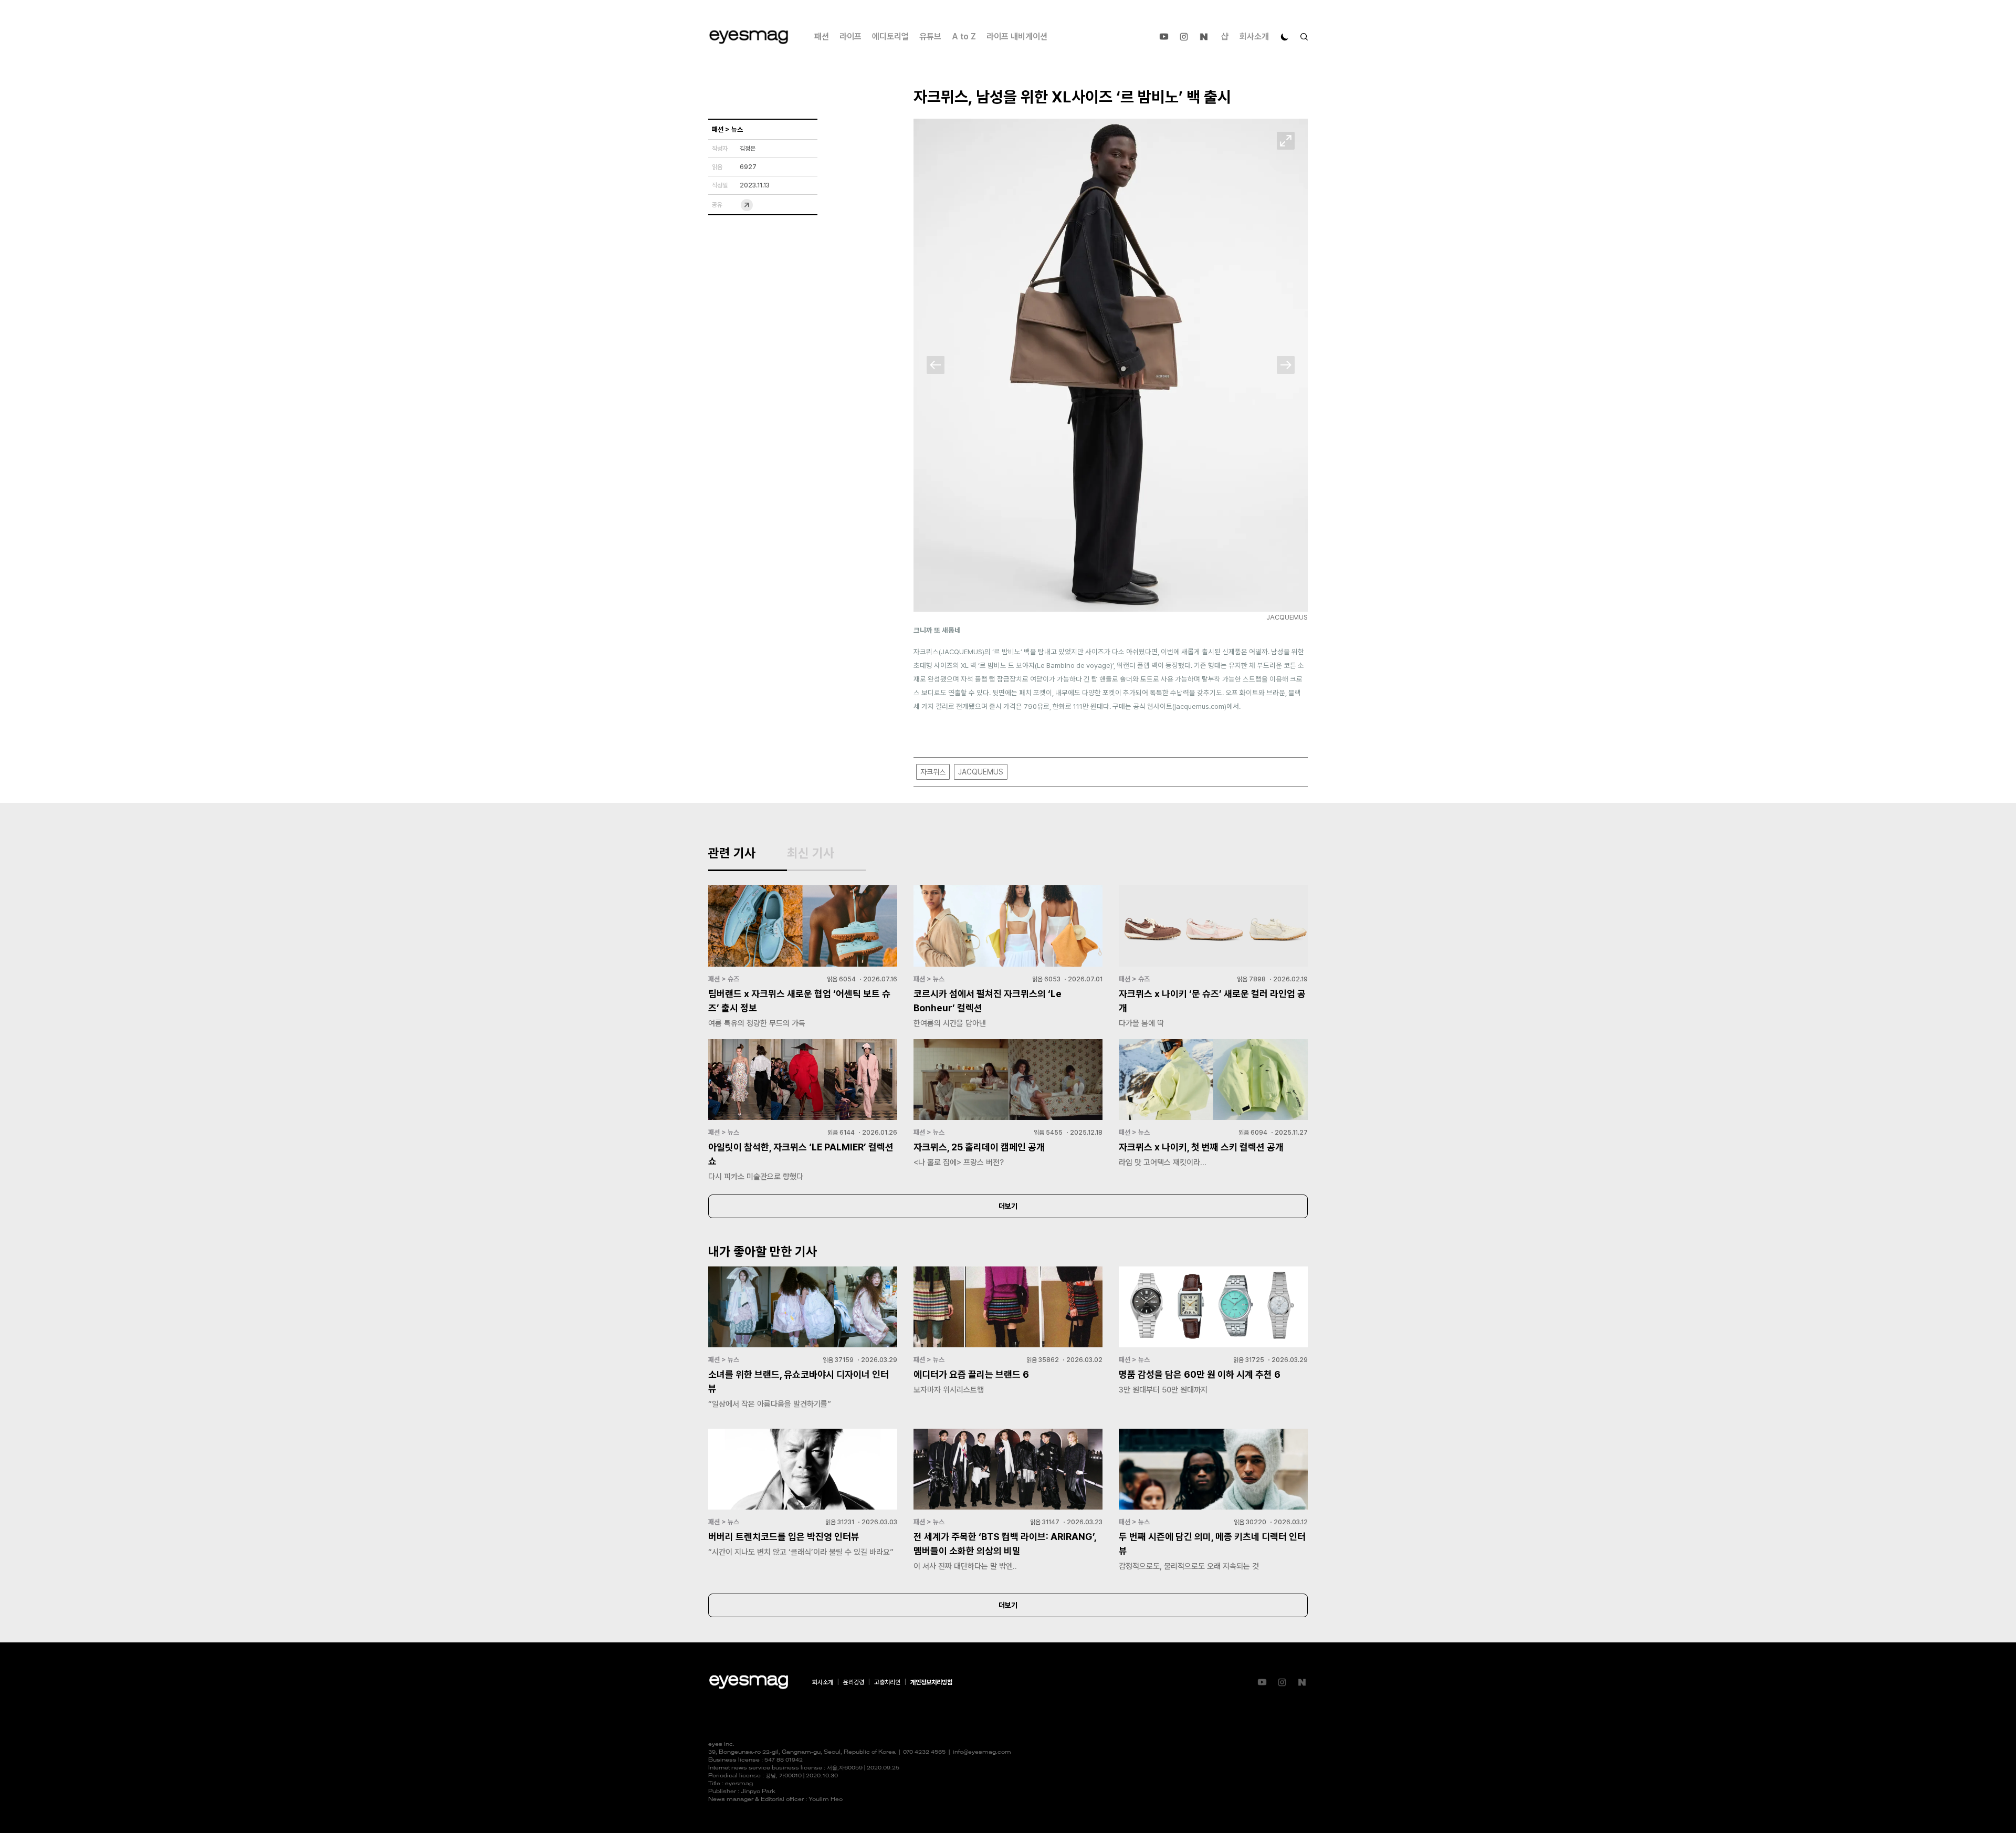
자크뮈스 (933, 772)
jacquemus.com (1199, 706)
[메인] (749, 37)
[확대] (1286, 141)
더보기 (1008, 1206)
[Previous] (936, 365)
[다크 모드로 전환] (1285, 37)
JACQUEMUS (981, 772)
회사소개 (1254, 36)
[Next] (1286, 365)
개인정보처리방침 (931, 1682)
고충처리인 (887, 1682)
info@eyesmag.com (982, 1752)
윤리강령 (854, 1682)
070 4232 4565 (924, 1752)
